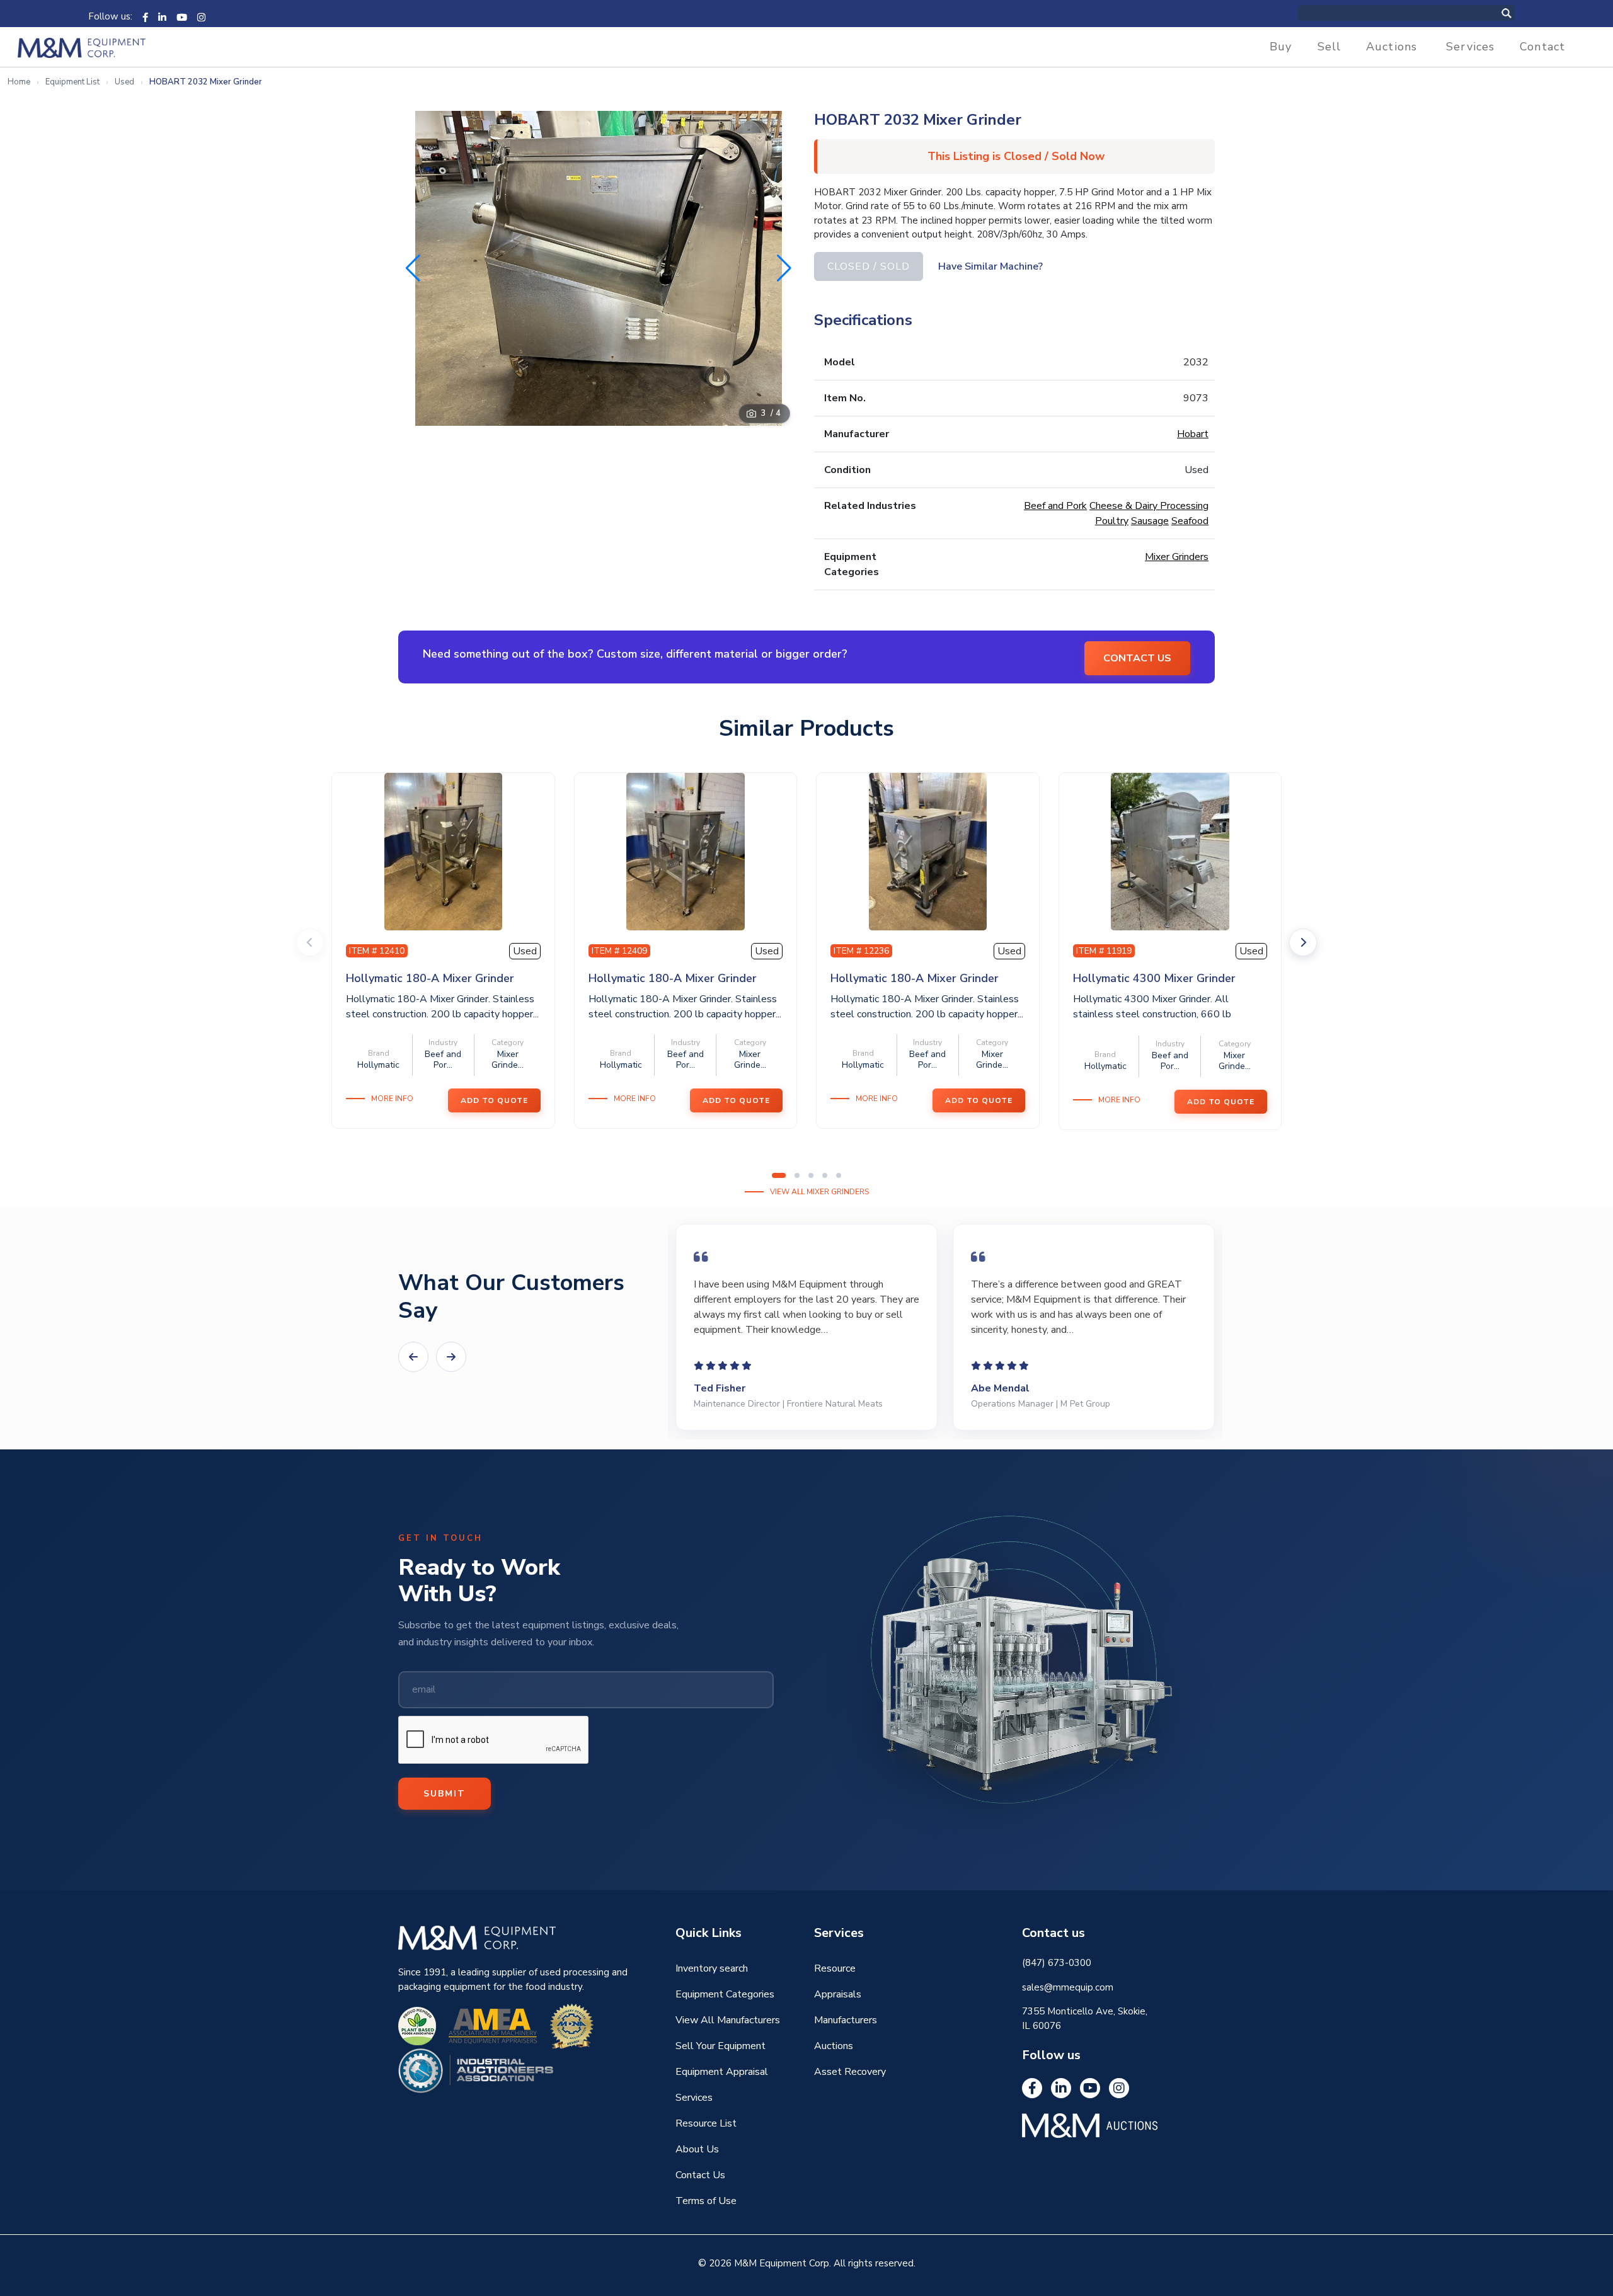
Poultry (1112, 521)
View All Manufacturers (728, 2020)
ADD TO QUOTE (494, 1100)
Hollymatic (378, 1065)
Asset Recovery (850, 2072)
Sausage (1150, 521)
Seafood (1190, 521)
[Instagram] (201, 16)
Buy (1281, 47)
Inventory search (712, 1968)
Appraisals (838, 1994)
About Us (697, 2149)
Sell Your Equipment (720, 2046)
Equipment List (72, 82)
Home (19, 82)
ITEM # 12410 (377, 951)
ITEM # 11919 (1104, 951)
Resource (835, 1968)
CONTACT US (1137, 658)
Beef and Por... (443, 1059)
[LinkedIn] (162, 16)
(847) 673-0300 (1057, 1963)
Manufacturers (846, 2020)
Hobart (1193, 434)
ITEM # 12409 (619, 951)
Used (124, 82)
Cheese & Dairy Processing (1149, 506)
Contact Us (700, 2175)
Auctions (1392, 47)
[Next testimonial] (451, 1357)
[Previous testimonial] (413, 1357)
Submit (445, 1794)
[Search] (1520, 13)
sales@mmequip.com (1068, 1987)
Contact (1542, 47)
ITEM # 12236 (861, 951)
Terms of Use (706, 2201)
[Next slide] (1303, 942)
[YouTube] (182, 16)
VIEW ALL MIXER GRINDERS (819, 1192)
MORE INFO (392, 1099)
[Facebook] (145, 16)
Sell (1329, 47)
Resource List (706, 2123)
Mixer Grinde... (508, 1059)
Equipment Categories (725, 1994)
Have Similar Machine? (990, 266)
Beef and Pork (1055, 506)
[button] (784, 268)
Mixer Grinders (1177, 557)
